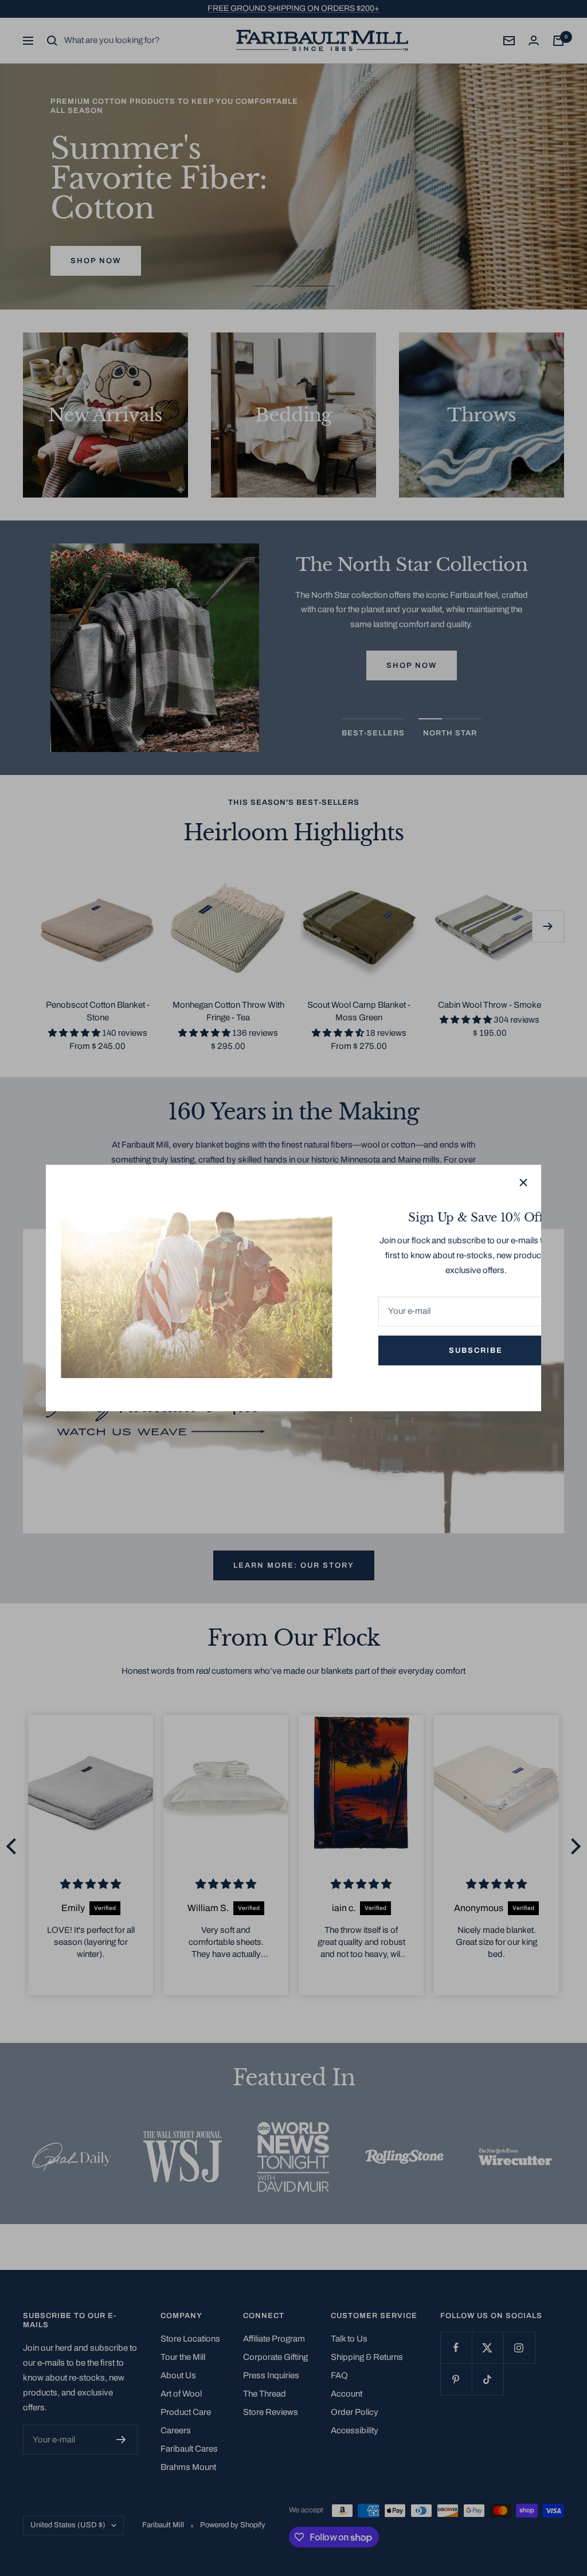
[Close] (523, 1183)
